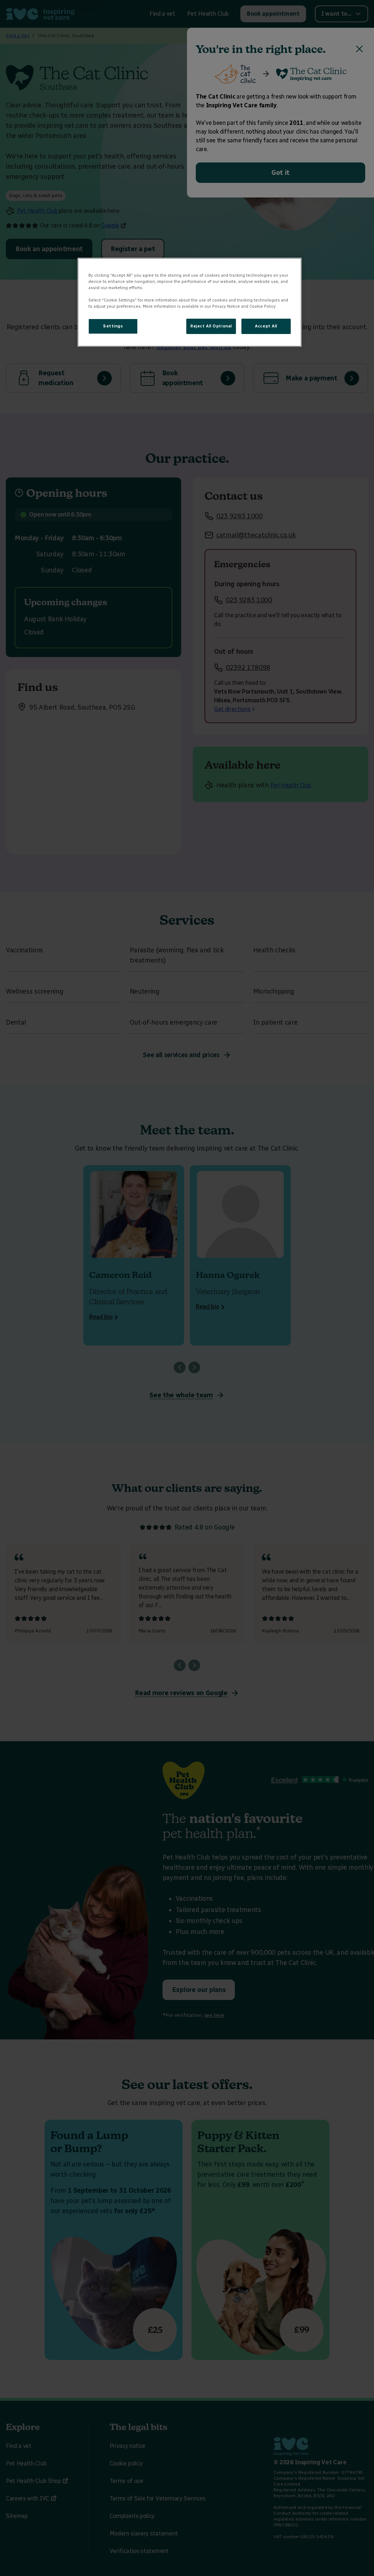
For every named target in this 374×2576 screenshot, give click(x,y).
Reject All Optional (211, 326)
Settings (113, 326)
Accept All (266, 326)
